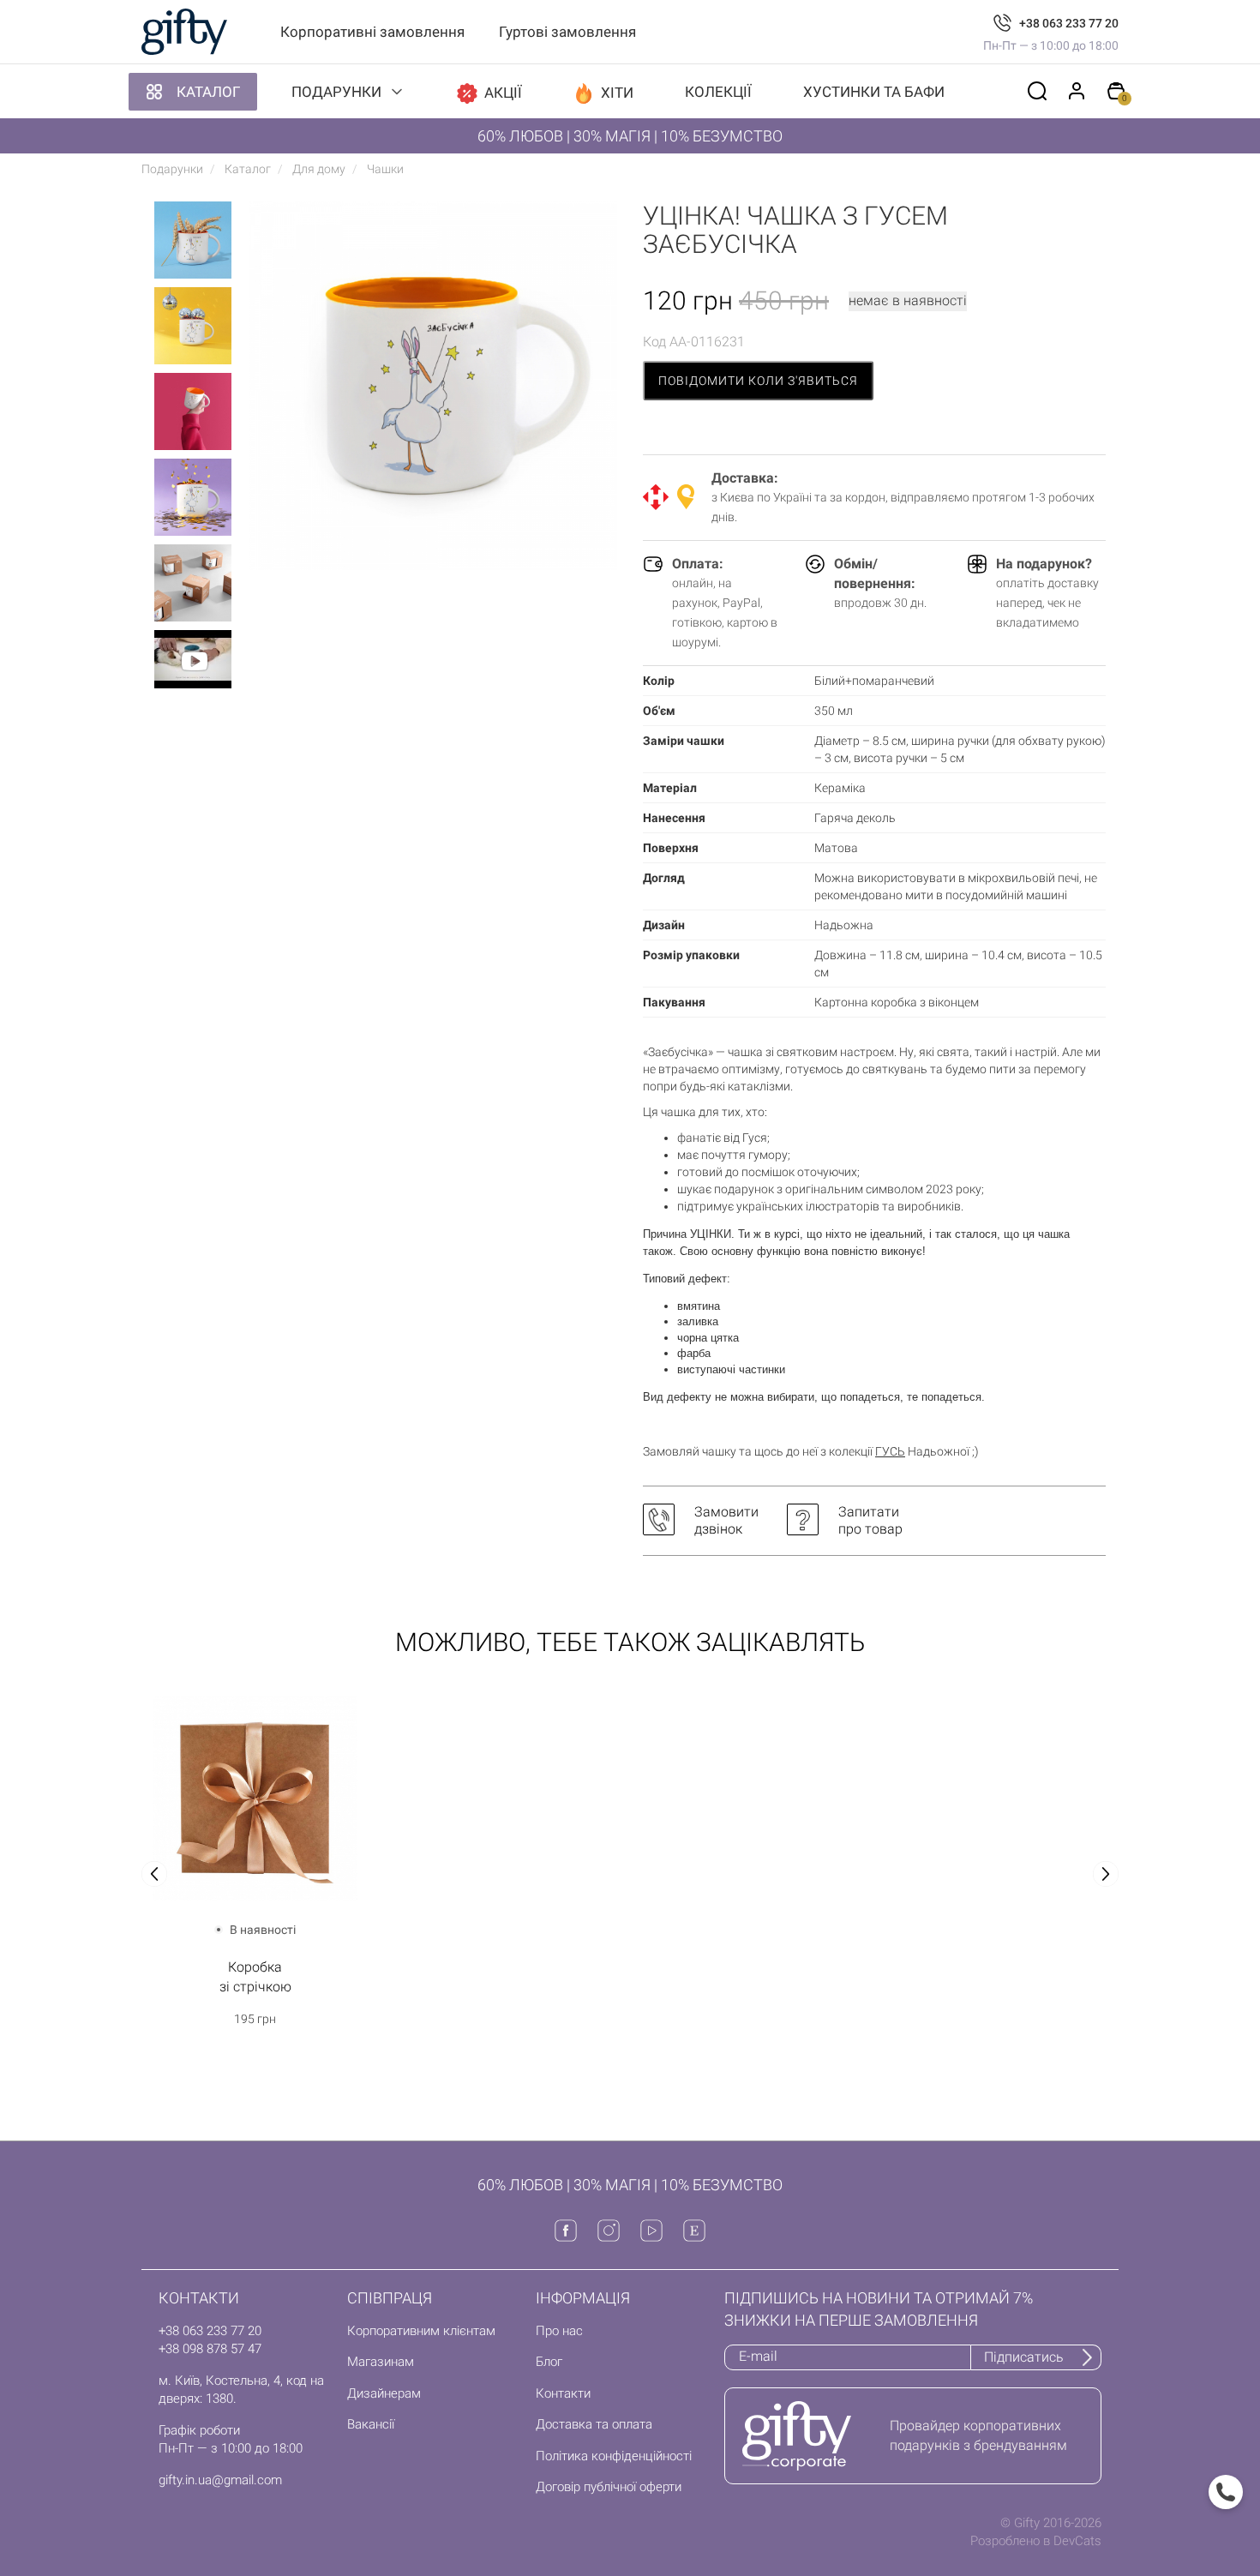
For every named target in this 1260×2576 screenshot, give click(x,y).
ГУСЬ (890, 1451)
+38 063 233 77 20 (1069, 23)
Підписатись (1024, 2357)
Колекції (718, 92)
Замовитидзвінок (726, 1520)
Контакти (563, 2393)
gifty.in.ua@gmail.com (220, 2480)
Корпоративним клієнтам (421, 2331)
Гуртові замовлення (567, 32)
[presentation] (154, 1874)
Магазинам (381, 2362)
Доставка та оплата (594, 2424)
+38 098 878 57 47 (210, 2349)
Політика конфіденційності (614, 2456)
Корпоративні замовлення (372, 32)
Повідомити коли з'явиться (758, 381)
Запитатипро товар (870, 1520)
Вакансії (371, 2424)
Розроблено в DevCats (1036, 2541)
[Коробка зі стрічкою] (255, 1799)
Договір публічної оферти (609, 2487)
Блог (549, 2362)
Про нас (559, 2331)
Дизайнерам (384, 2393)
